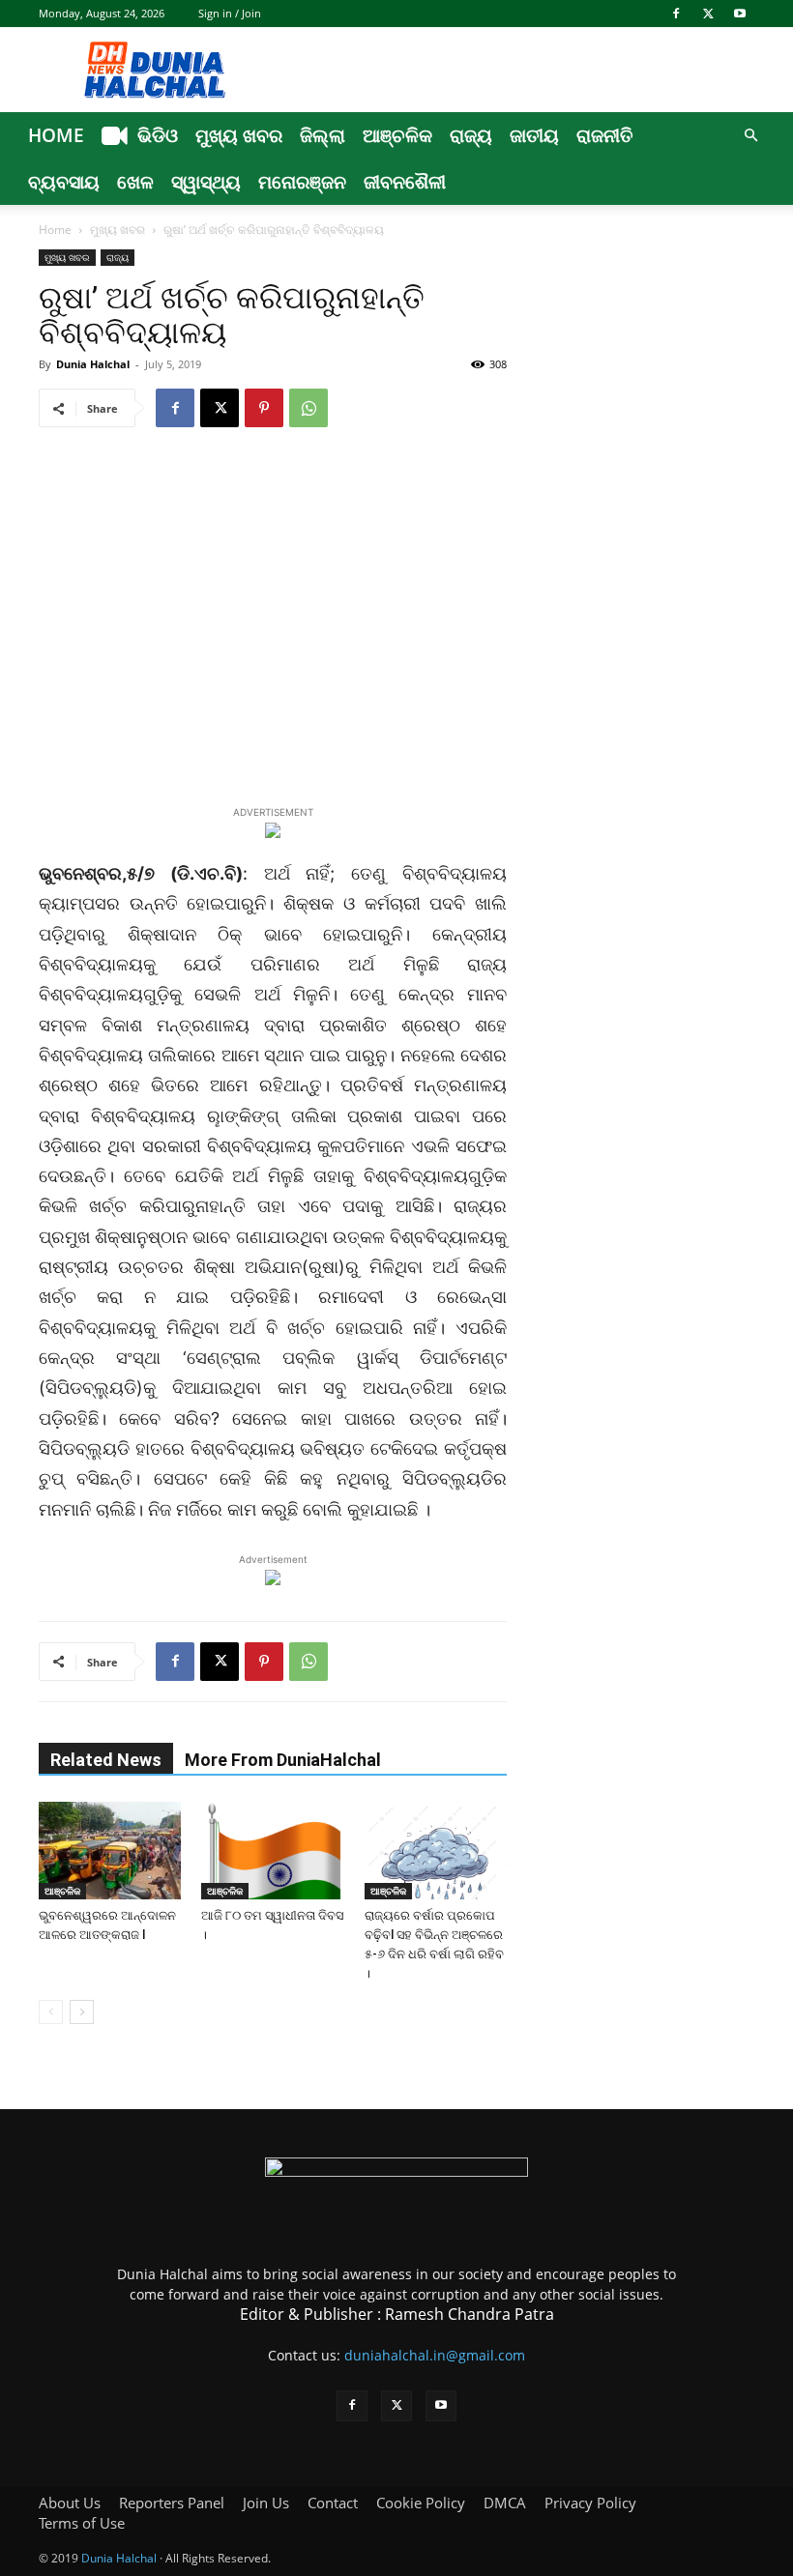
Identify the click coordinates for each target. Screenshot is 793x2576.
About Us (70, 2503)
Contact (333, 2503)
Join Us (266, 2503)
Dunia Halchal (93, 364)
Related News (106, 1760)
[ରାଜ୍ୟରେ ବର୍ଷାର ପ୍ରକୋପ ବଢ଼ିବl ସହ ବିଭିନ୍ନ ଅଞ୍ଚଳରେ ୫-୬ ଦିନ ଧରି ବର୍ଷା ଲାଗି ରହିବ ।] (436, 1851)
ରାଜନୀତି (605, 135)
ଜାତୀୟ (534, 135)
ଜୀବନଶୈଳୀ (405, 182)
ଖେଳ (135, 182)
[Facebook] (676, 14)
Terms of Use (82, 2523)
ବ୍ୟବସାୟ (64, 182)
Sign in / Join (230, 13)
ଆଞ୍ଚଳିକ (397, 135)
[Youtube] (740, 14)
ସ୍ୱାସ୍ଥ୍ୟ (206, 182)
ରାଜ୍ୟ (471, 135)
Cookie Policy (421, 2503)
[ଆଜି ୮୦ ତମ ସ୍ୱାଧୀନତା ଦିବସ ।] (272, 1851)
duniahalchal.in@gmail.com (435, 2355)
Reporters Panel (172, 2503)
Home (56, 135)
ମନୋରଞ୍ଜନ (302, 182)
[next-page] (82, 2012)
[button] (750, 136)
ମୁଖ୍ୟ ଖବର (239, 135)
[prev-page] (51, 2012)
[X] (708, 14)
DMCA (505, 2503)
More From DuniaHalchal (283, 1760)
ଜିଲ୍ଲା (323, 135)
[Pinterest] (264, 408)
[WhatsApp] (308, 408)
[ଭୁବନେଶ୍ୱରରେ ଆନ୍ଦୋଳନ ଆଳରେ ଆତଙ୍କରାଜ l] (110, 1851)
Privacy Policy (590, 2503)
